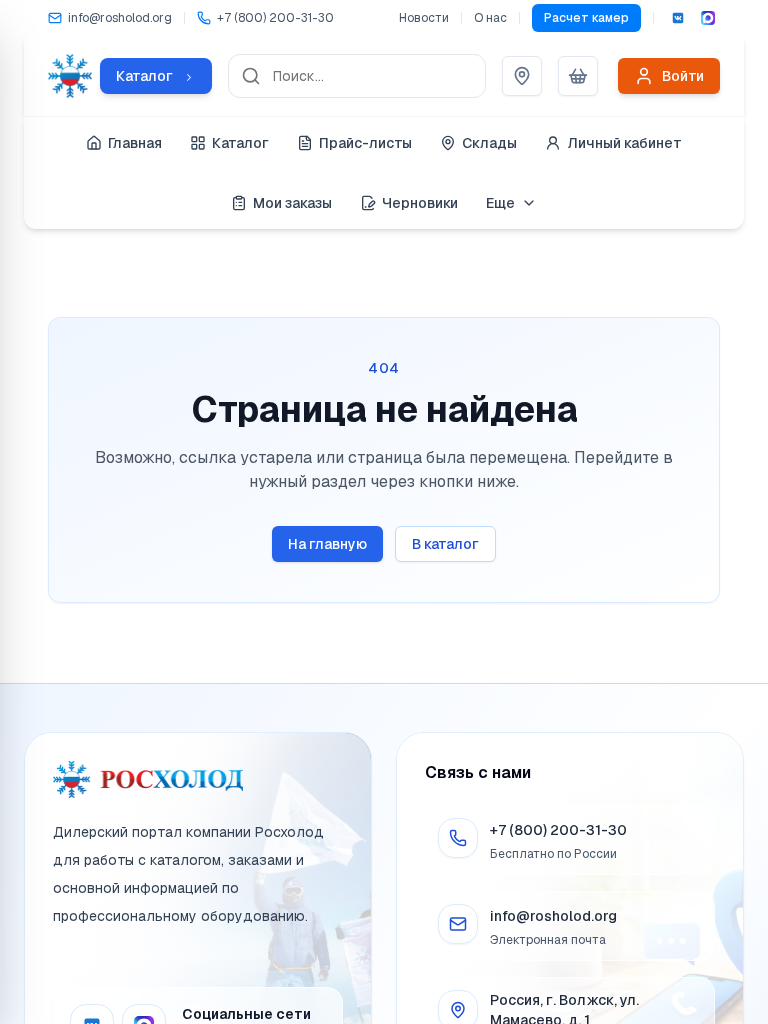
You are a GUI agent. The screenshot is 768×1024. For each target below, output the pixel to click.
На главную (327, 544)
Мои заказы (292, 203)
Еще (500, 203)
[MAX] (708, 18)
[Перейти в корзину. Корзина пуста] (578, 76)
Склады (489, 143)
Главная (135, 143)
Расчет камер (586, 18)
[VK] (678, 18)
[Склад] (522, 76)
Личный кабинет (624, 143)
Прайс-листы (365, 143)
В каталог (445, 544)
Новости (424, 18)
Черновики (420, 203)
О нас (490, 18)
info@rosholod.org (553, 916)
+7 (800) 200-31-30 (558, 830)
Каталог (240, 143)
